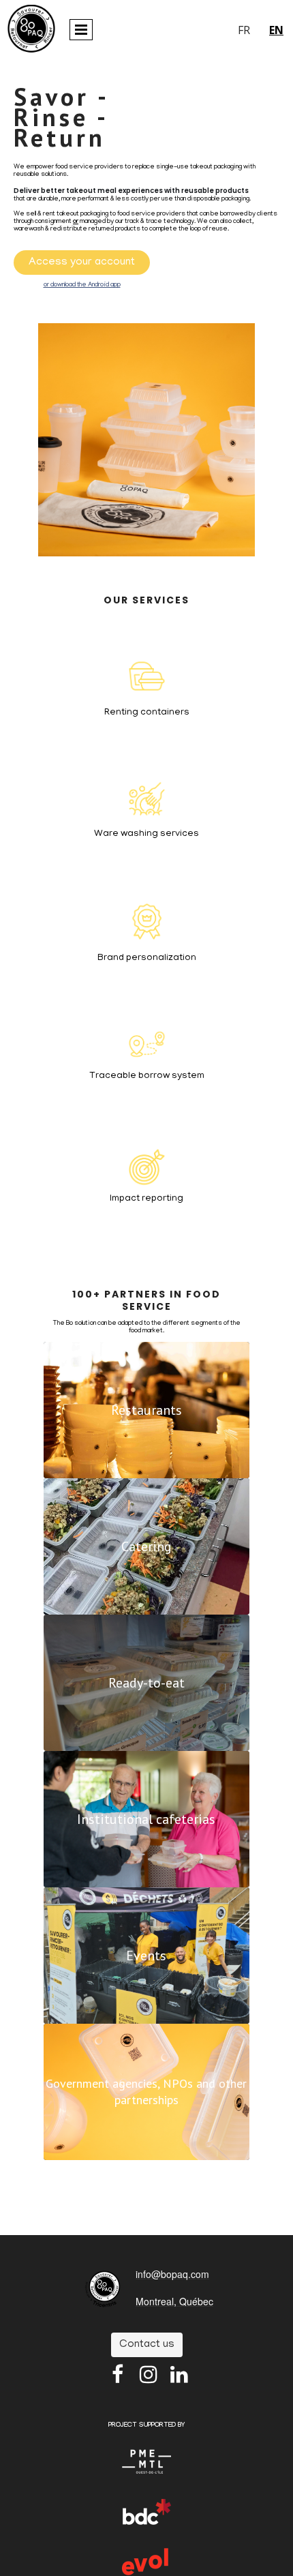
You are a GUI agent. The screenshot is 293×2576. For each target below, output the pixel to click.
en (276, 30)
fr (244, 30)
